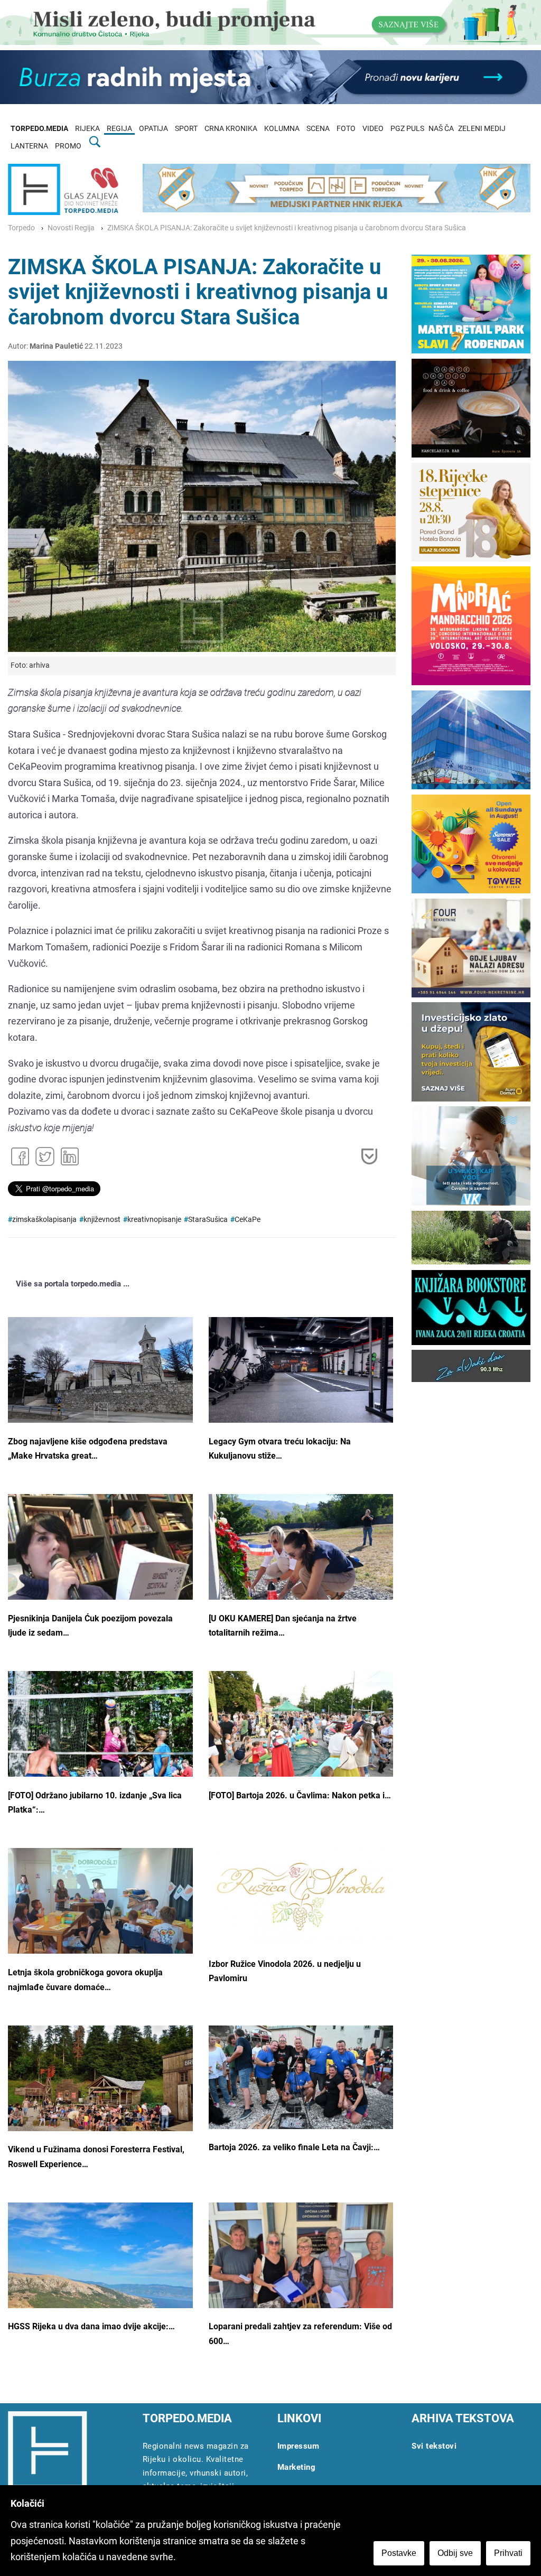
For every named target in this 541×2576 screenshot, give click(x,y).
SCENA (318, 129)
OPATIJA (153, 129)
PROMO (68, 146)
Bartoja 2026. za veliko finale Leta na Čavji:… (294, 2147)
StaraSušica (208, 1220)
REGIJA (119, 129)
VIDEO (373, 129)
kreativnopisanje (154, 1220)
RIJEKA (87, 129)
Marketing (297, 2467)
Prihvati (508, 2553)
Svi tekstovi (434, 2446)
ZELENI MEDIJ (482, 129)
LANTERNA (29, 146)
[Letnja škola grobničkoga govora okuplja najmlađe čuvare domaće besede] (100, 1915)
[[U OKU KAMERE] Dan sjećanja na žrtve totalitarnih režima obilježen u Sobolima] (301, 1560)
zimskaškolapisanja (44, 1220)
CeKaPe (248, 1220)
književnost (102, 1220)
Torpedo (21, 228)
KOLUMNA (282, 129)
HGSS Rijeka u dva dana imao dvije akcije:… (91, 2326)
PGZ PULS (407, 129)
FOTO (346, 129)
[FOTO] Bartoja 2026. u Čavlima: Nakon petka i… (300, 1795)
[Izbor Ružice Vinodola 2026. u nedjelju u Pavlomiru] (301, 1897)
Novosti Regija (71, 228)
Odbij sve (455, 2553)
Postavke (399, 2553)
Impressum (299, 2446)
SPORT (186, 129)
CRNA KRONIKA (231, 129)
